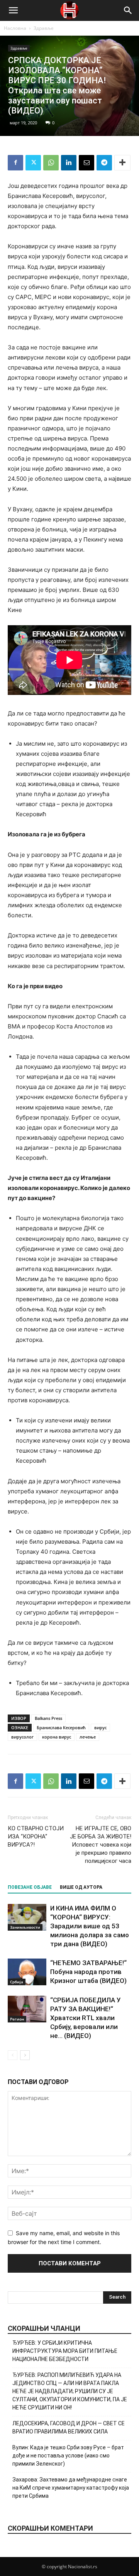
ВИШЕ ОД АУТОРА (81, 1887)
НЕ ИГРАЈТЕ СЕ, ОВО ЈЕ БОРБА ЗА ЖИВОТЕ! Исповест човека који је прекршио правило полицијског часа (101, 1845)
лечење (88, 1737)
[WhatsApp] (51, 163)
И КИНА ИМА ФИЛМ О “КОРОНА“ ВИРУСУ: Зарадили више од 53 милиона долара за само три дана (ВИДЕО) (90, 1926)
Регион (17, 2019)
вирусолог (22, 1737)
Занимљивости (25, 1927)
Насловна (15, 28)
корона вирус (57, 1737)
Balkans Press (48, 1718)
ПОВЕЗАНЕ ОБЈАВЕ (30, 1887)
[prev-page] (13, 2055)
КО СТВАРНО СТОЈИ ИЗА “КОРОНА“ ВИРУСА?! (36, 1837)
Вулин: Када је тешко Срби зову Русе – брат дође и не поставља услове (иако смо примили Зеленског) (68, 2456)
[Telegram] (104, 163)
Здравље (44, 28)
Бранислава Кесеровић (61, 1727)
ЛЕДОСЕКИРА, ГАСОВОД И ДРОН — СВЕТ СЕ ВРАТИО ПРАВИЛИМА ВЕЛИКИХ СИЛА (69, 2427)
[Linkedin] (69, 163)
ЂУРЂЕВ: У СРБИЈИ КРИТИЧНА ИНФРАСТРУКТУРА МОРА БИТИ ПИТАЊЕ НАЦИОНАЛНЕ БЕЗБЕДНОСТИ (65, 2351)
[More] (122, 163)
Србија (17, 1982)
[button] (13, 10)
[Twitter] (33, 163)
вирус (100, 1727)
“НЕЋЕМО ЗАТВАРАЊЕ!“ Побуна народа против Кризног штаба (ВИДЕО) (88, 1972)
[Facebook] (15, 163)
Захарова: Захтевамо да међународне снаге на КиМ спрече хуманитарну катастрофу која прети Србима (71, 2488)
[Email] (86, 163)
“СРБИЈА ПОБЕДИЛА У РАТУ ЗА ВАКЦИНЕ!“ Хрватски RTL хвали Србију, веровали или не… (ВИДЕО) (86, 2018)
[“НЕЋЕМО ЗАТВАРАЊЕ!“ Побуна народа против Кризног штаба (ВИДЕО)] (27, 1972)
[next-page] (25, 2055)
